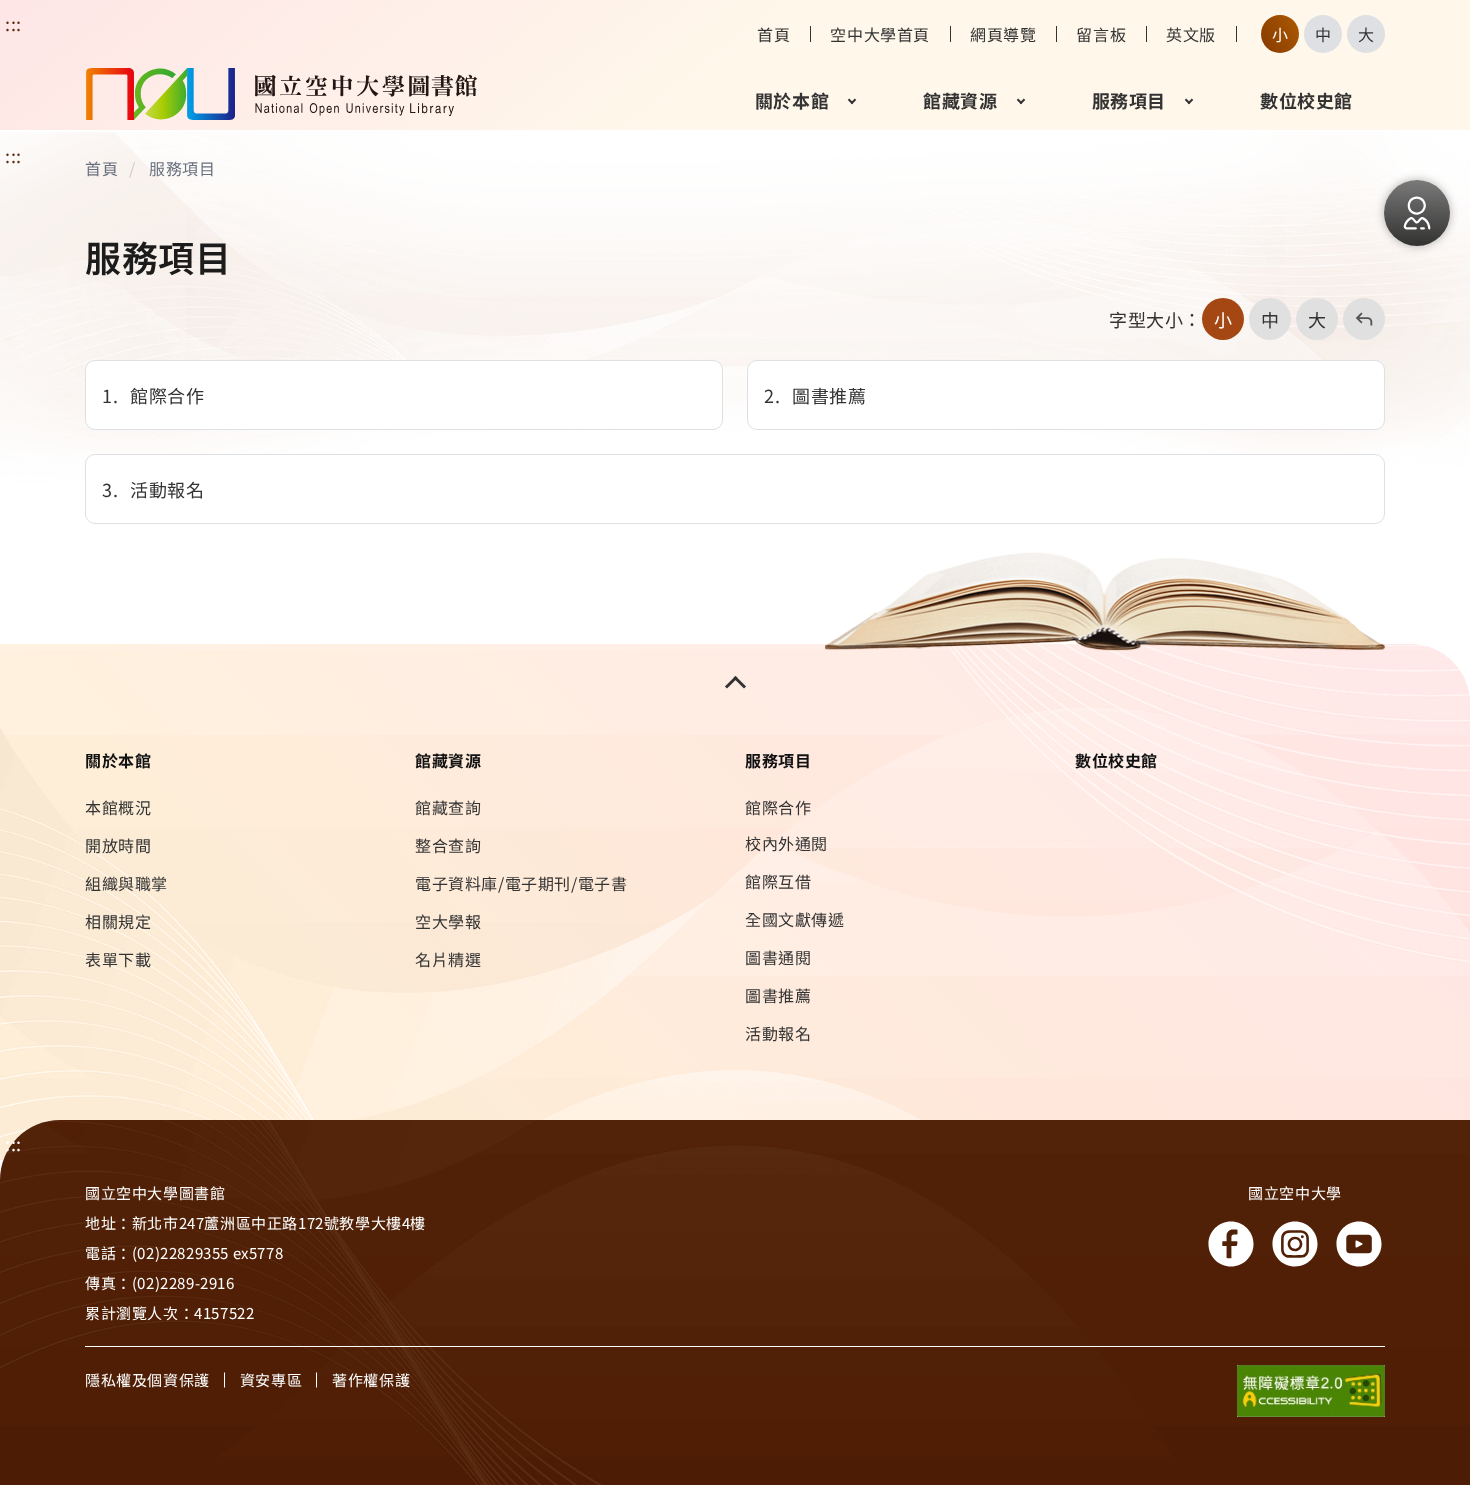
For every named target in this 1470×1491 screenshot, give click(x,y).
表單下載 (118, 959)
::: (13, 155)
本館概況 (118, 807)
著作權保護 (371, 1379)
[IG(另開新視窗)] (1295, 1244)
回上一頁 (1357, 319)
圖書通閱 (778, 957)
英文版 (1191, 34)
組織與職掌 (126, 883)
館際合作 (778, 807)
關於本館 (792, 100)
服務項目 (1129, 100)
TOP (1406, 1393)
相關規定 (118, 921)
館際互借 (778, 881)
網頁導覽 (1003, 34)
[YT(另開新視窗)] (1359, 1244)
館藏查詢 (448, 807)
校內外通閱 (786, 843)
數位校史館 (1306, 100)
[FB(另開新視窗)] (1231, 1244)
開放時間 (118, 845)
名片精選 (448, 959)
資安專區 (271, 1379)
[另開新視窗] (1311, 1396)
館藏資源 (960, 100)
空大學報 (448, 921)
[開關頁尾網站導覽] (735, 682)
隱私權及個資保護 (147, 1379)
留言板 (1101, 34)
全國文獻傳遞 (795, 919)
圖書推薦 (778, 995)
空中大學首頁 (880, 34)
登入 (1417, 213)
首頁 (773, 34)
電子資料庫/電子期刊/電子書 (521, 883)
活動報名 (778, 1033)
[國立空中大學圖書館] (282, 100)
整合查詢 (448, 845)
